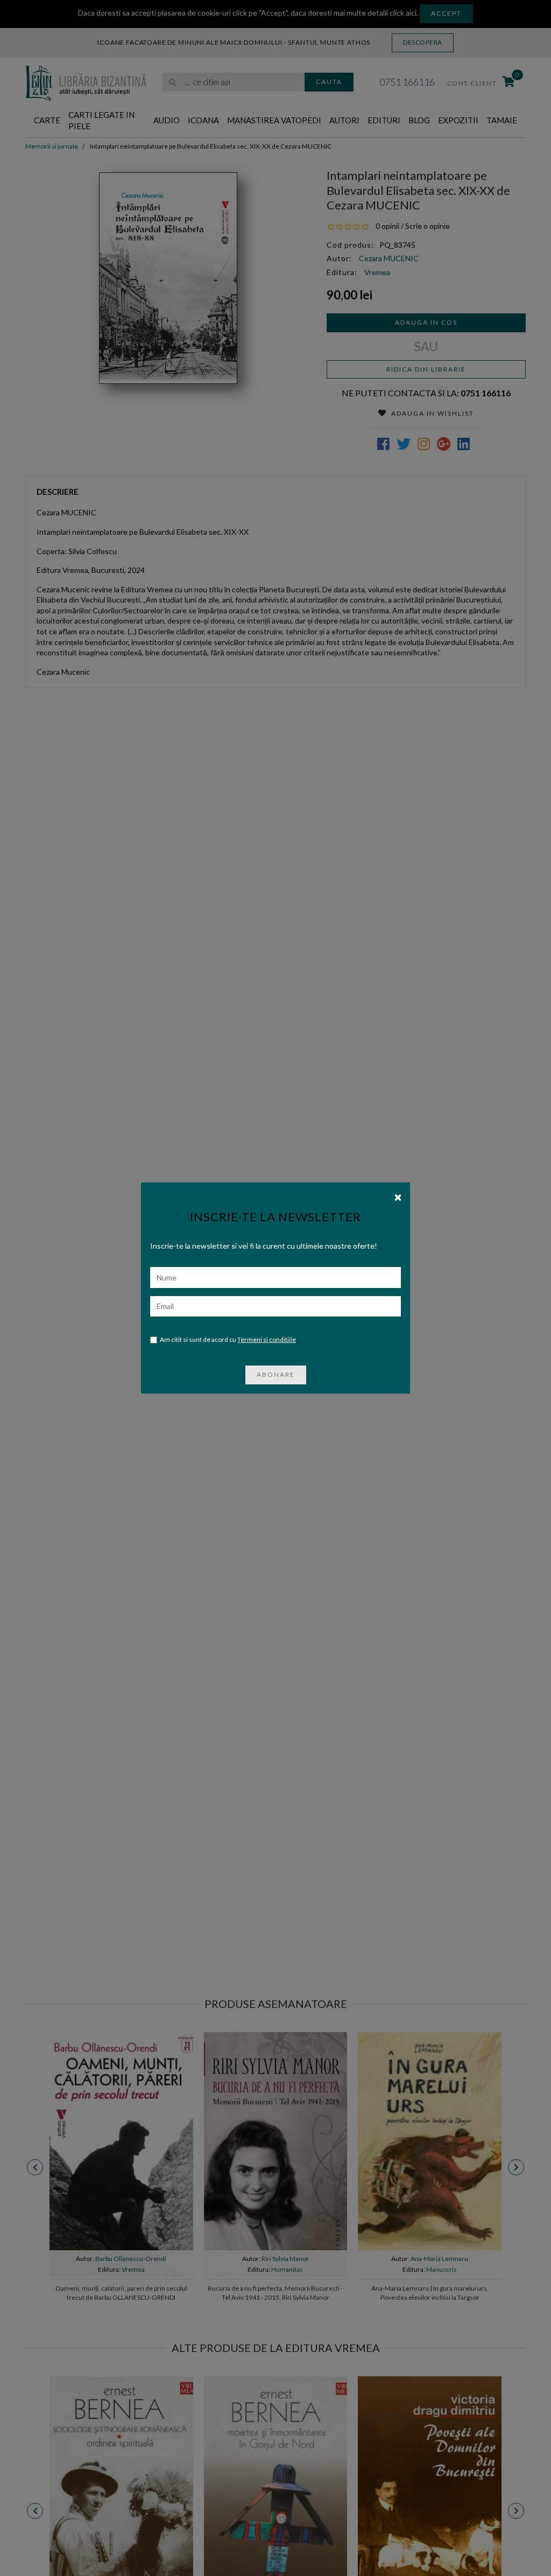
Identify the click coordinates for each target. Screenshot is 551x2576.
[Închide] (398, 1196)
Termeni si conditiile (267, 1339)
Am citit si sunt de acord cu (228, 1339)
